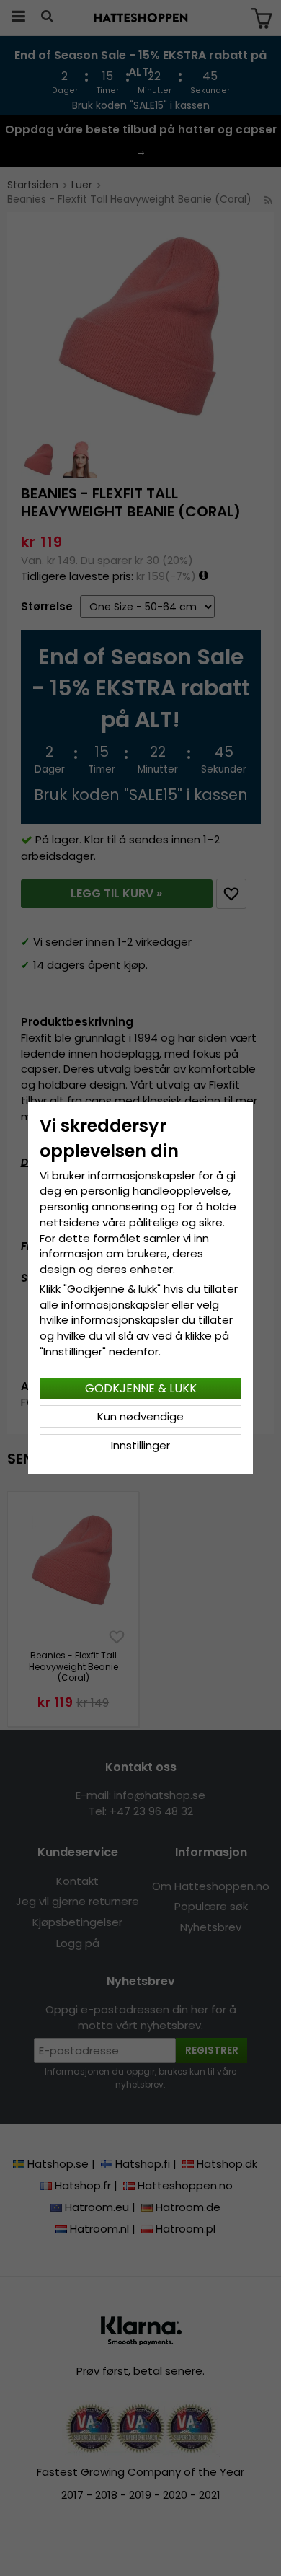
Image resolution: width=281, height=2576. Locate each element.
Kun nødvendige (140, 1416)
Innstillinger (140, 1445)
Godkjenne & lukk (141, 1388)
